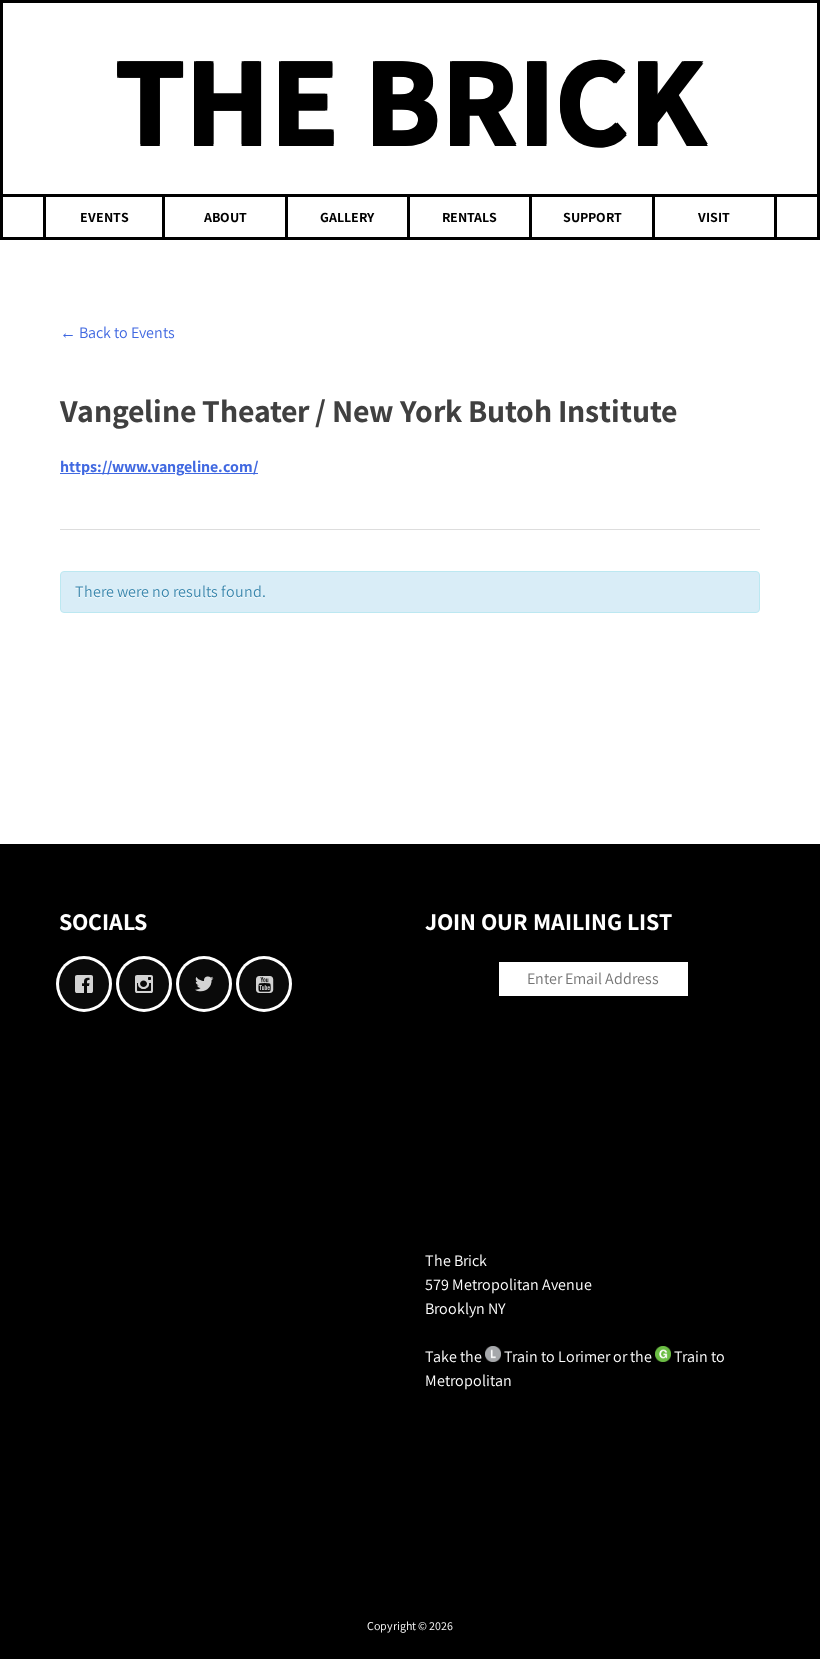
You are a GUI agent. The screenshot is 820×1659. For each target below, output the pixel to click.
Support (592, 217)
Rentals (469, 217)
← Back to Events (117, 332)
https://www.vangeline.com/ (159, 466)
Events (104, 217)
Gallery (347, 217)
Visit (714, 217)
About (225, 217)
